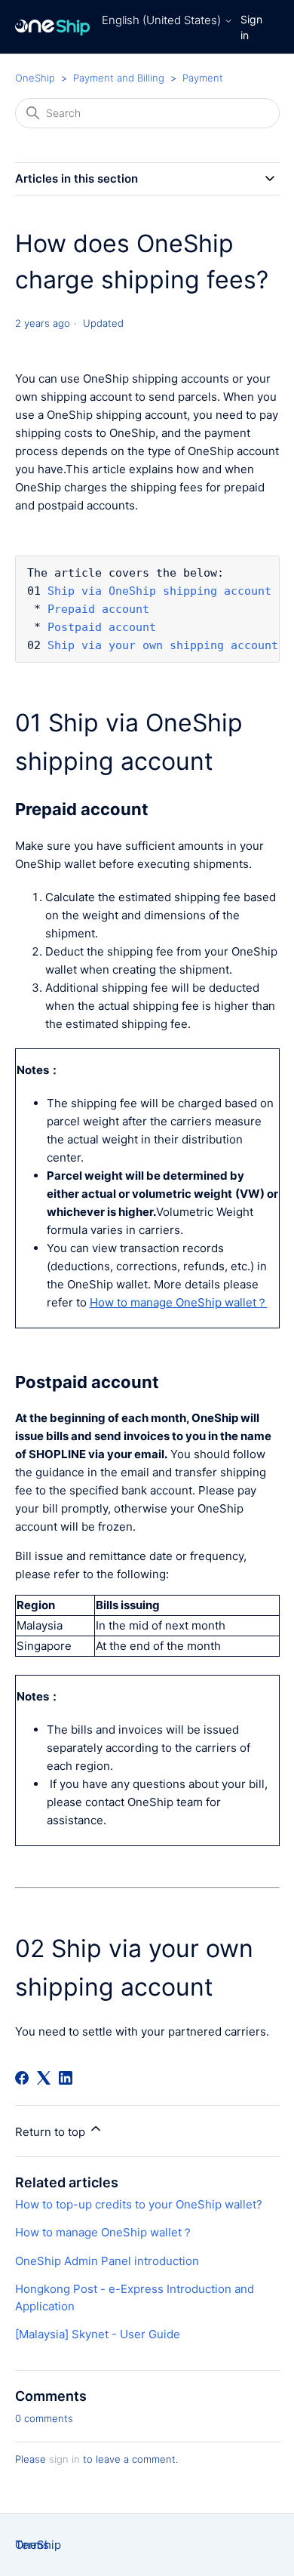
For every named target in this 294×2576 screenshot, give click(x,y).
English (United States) (163, 20)
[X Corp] (44, 2078)
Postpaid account (102, 627)
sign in (64, 2459)
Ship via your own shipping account (163, 645)
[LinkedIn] (66, 2078)
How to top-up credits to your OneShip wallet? (139, 2204)
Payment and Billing (119, 78)
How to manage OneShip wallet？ (104, 2232)
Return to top (52, 2132)
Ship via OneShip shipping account (159, 591)
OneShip (35, 78)
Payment (203, 78)
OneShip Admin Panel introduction (107, 2261)
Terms (32, 2545)
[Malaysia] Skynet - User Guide (98, 2334)
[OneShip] (53, 27)
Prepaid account (98, 609)
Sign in (251, 27)
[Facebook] (22, 2078)
